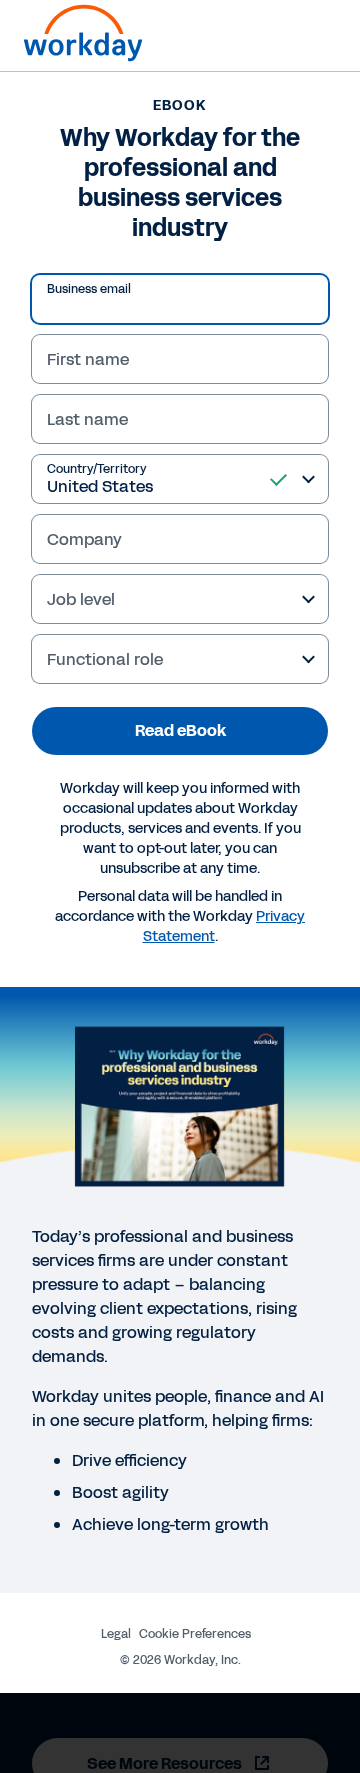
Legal (116, 1634)
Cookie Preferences (195, 1634)
